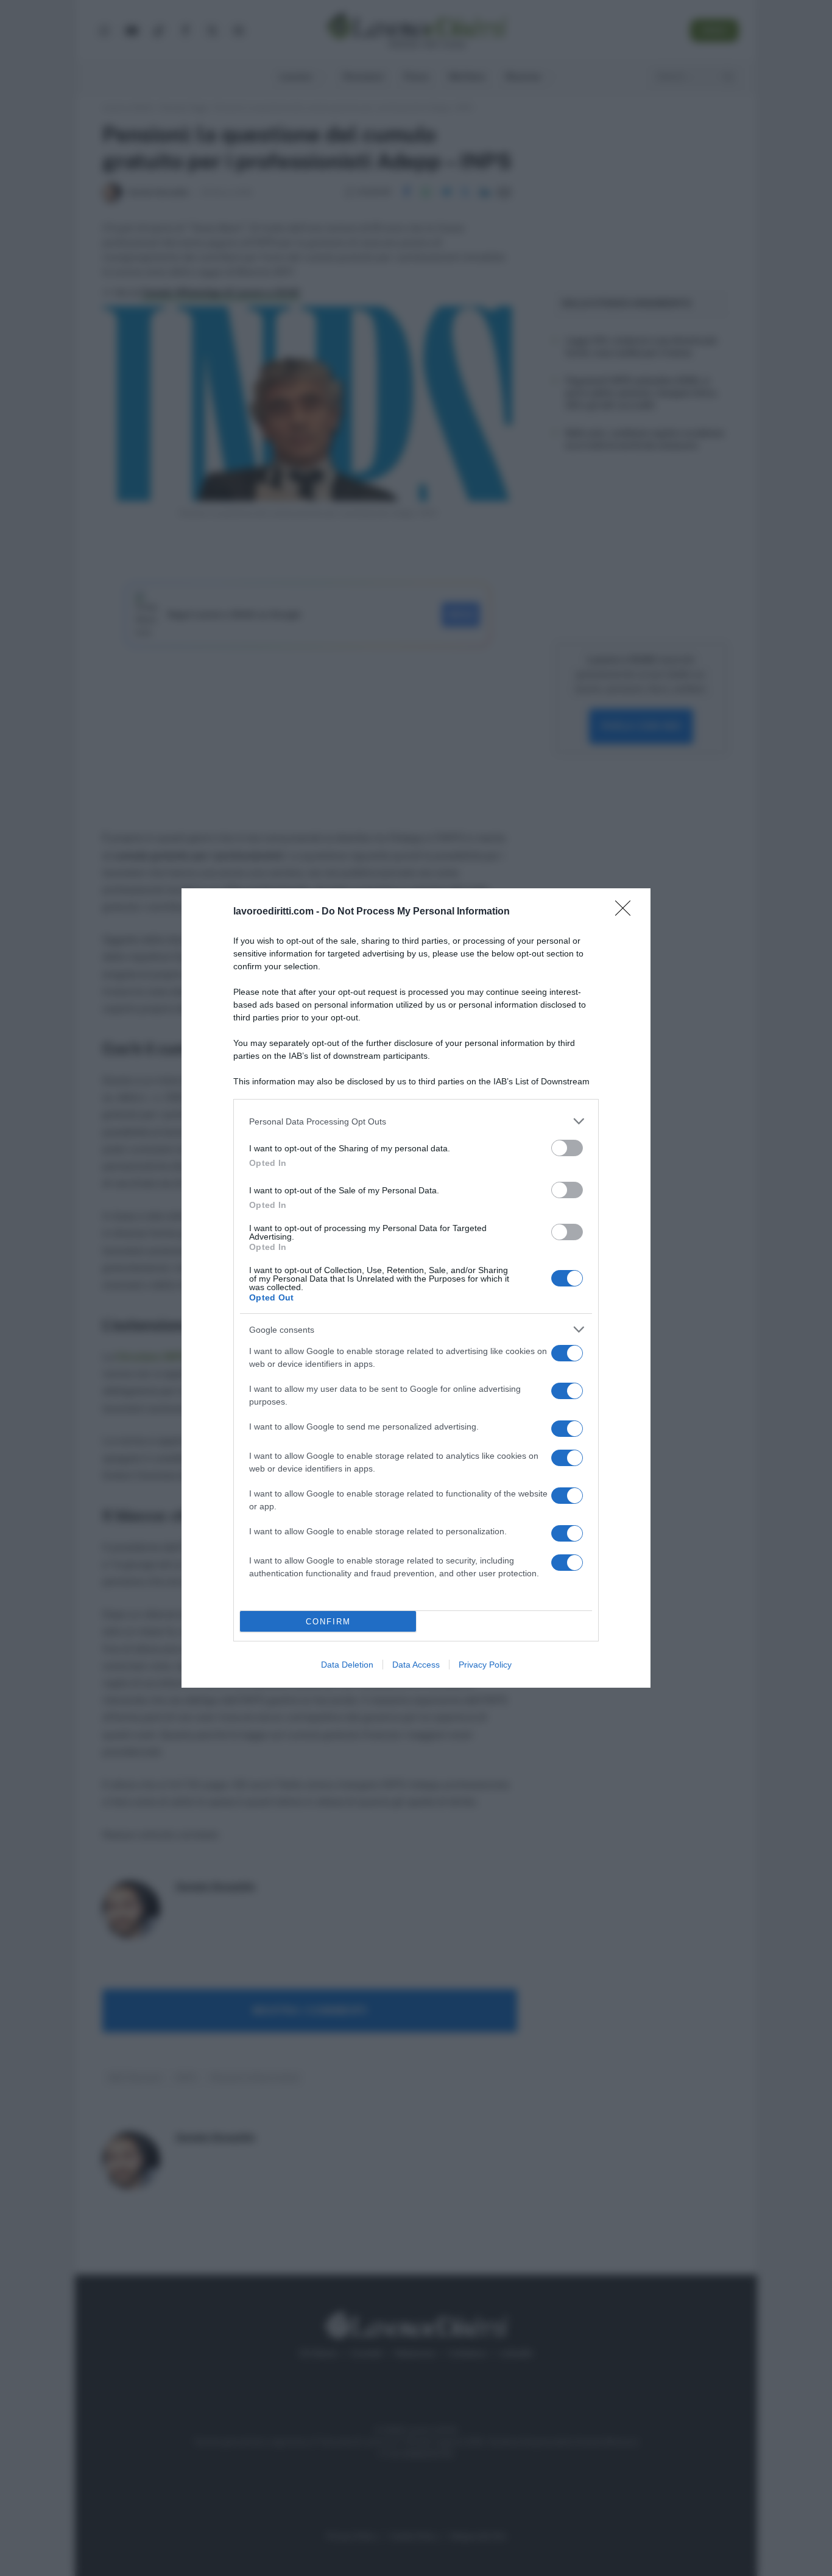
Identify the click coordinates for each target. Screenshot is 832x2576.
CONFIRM (328, 1622)
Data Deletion (347, 1665)
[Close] (627, 912)
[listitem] (416, 1121)
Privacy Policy (485, 1665)
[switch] (567, 1148)
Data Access (416, 1665)
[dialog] (416, 1288)
